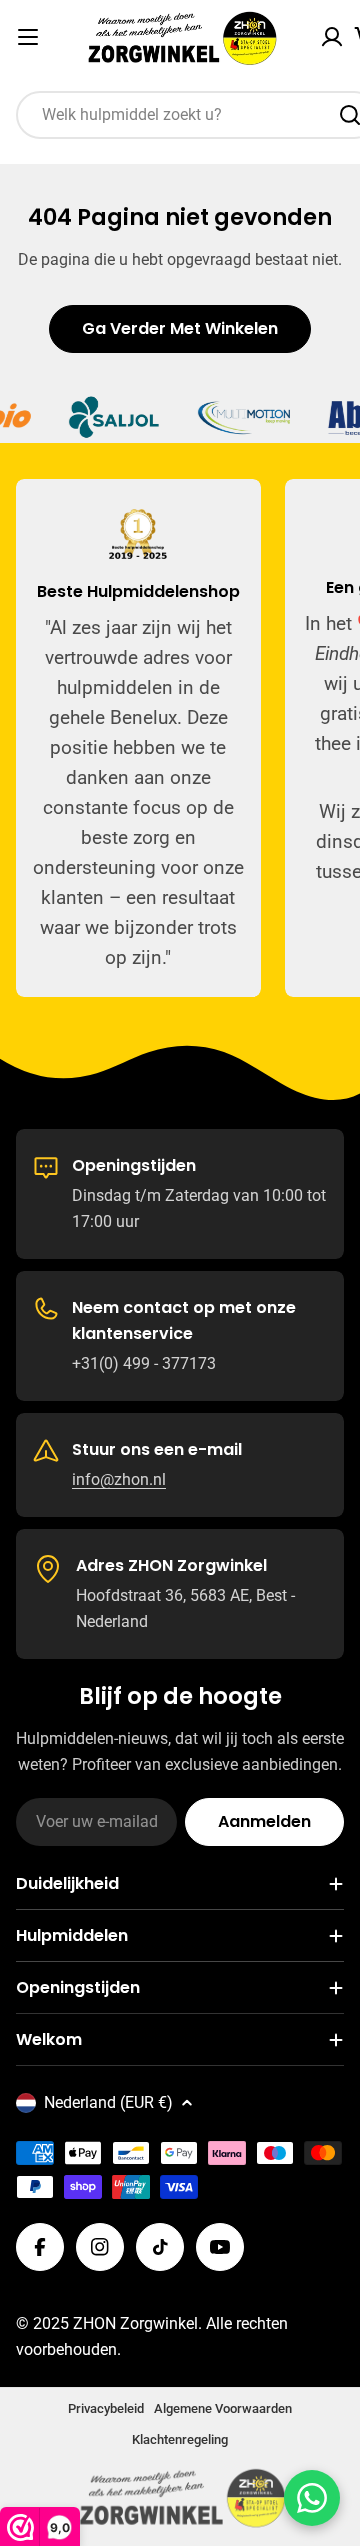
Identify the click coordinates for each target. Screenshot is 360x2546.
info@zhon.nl (119, 1479)
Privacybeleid (106, 2408)
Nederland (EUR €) (108, 2102)
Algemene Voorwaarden (223, 2408)
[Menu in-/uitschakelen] (28, 37)
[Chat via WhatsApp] (312, 2498)
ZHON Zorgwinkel (135, 2323)
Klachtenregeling (180, 2439)
